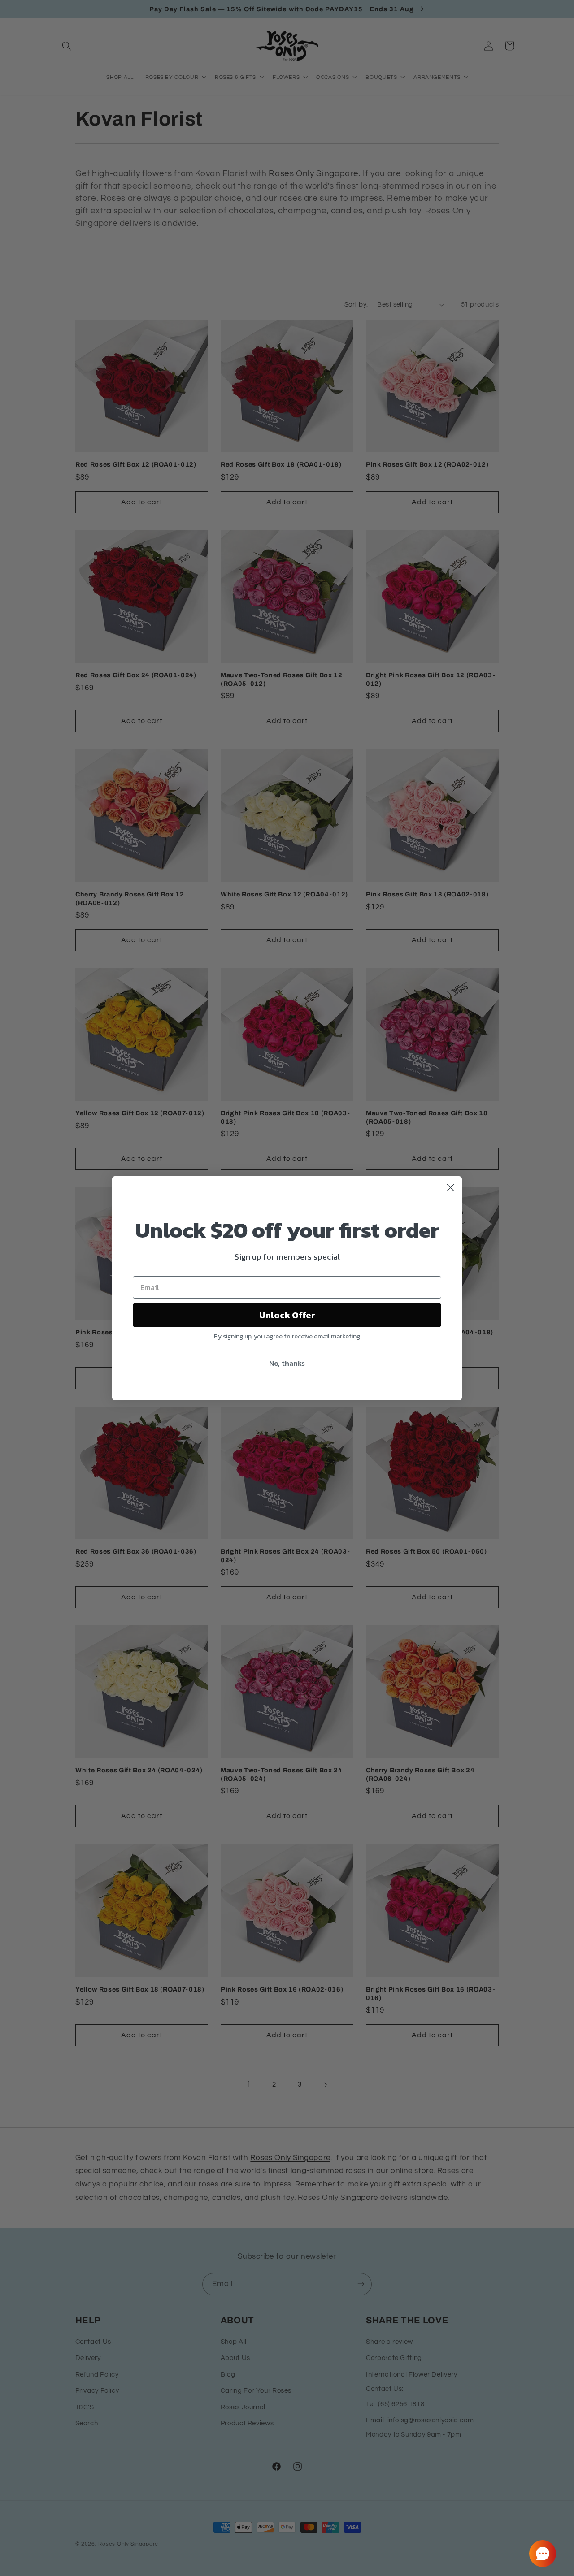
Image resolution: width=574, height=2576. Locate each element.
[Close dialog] (450, 1188)
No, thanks (287, 1363)
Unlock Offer (287, 1315)
